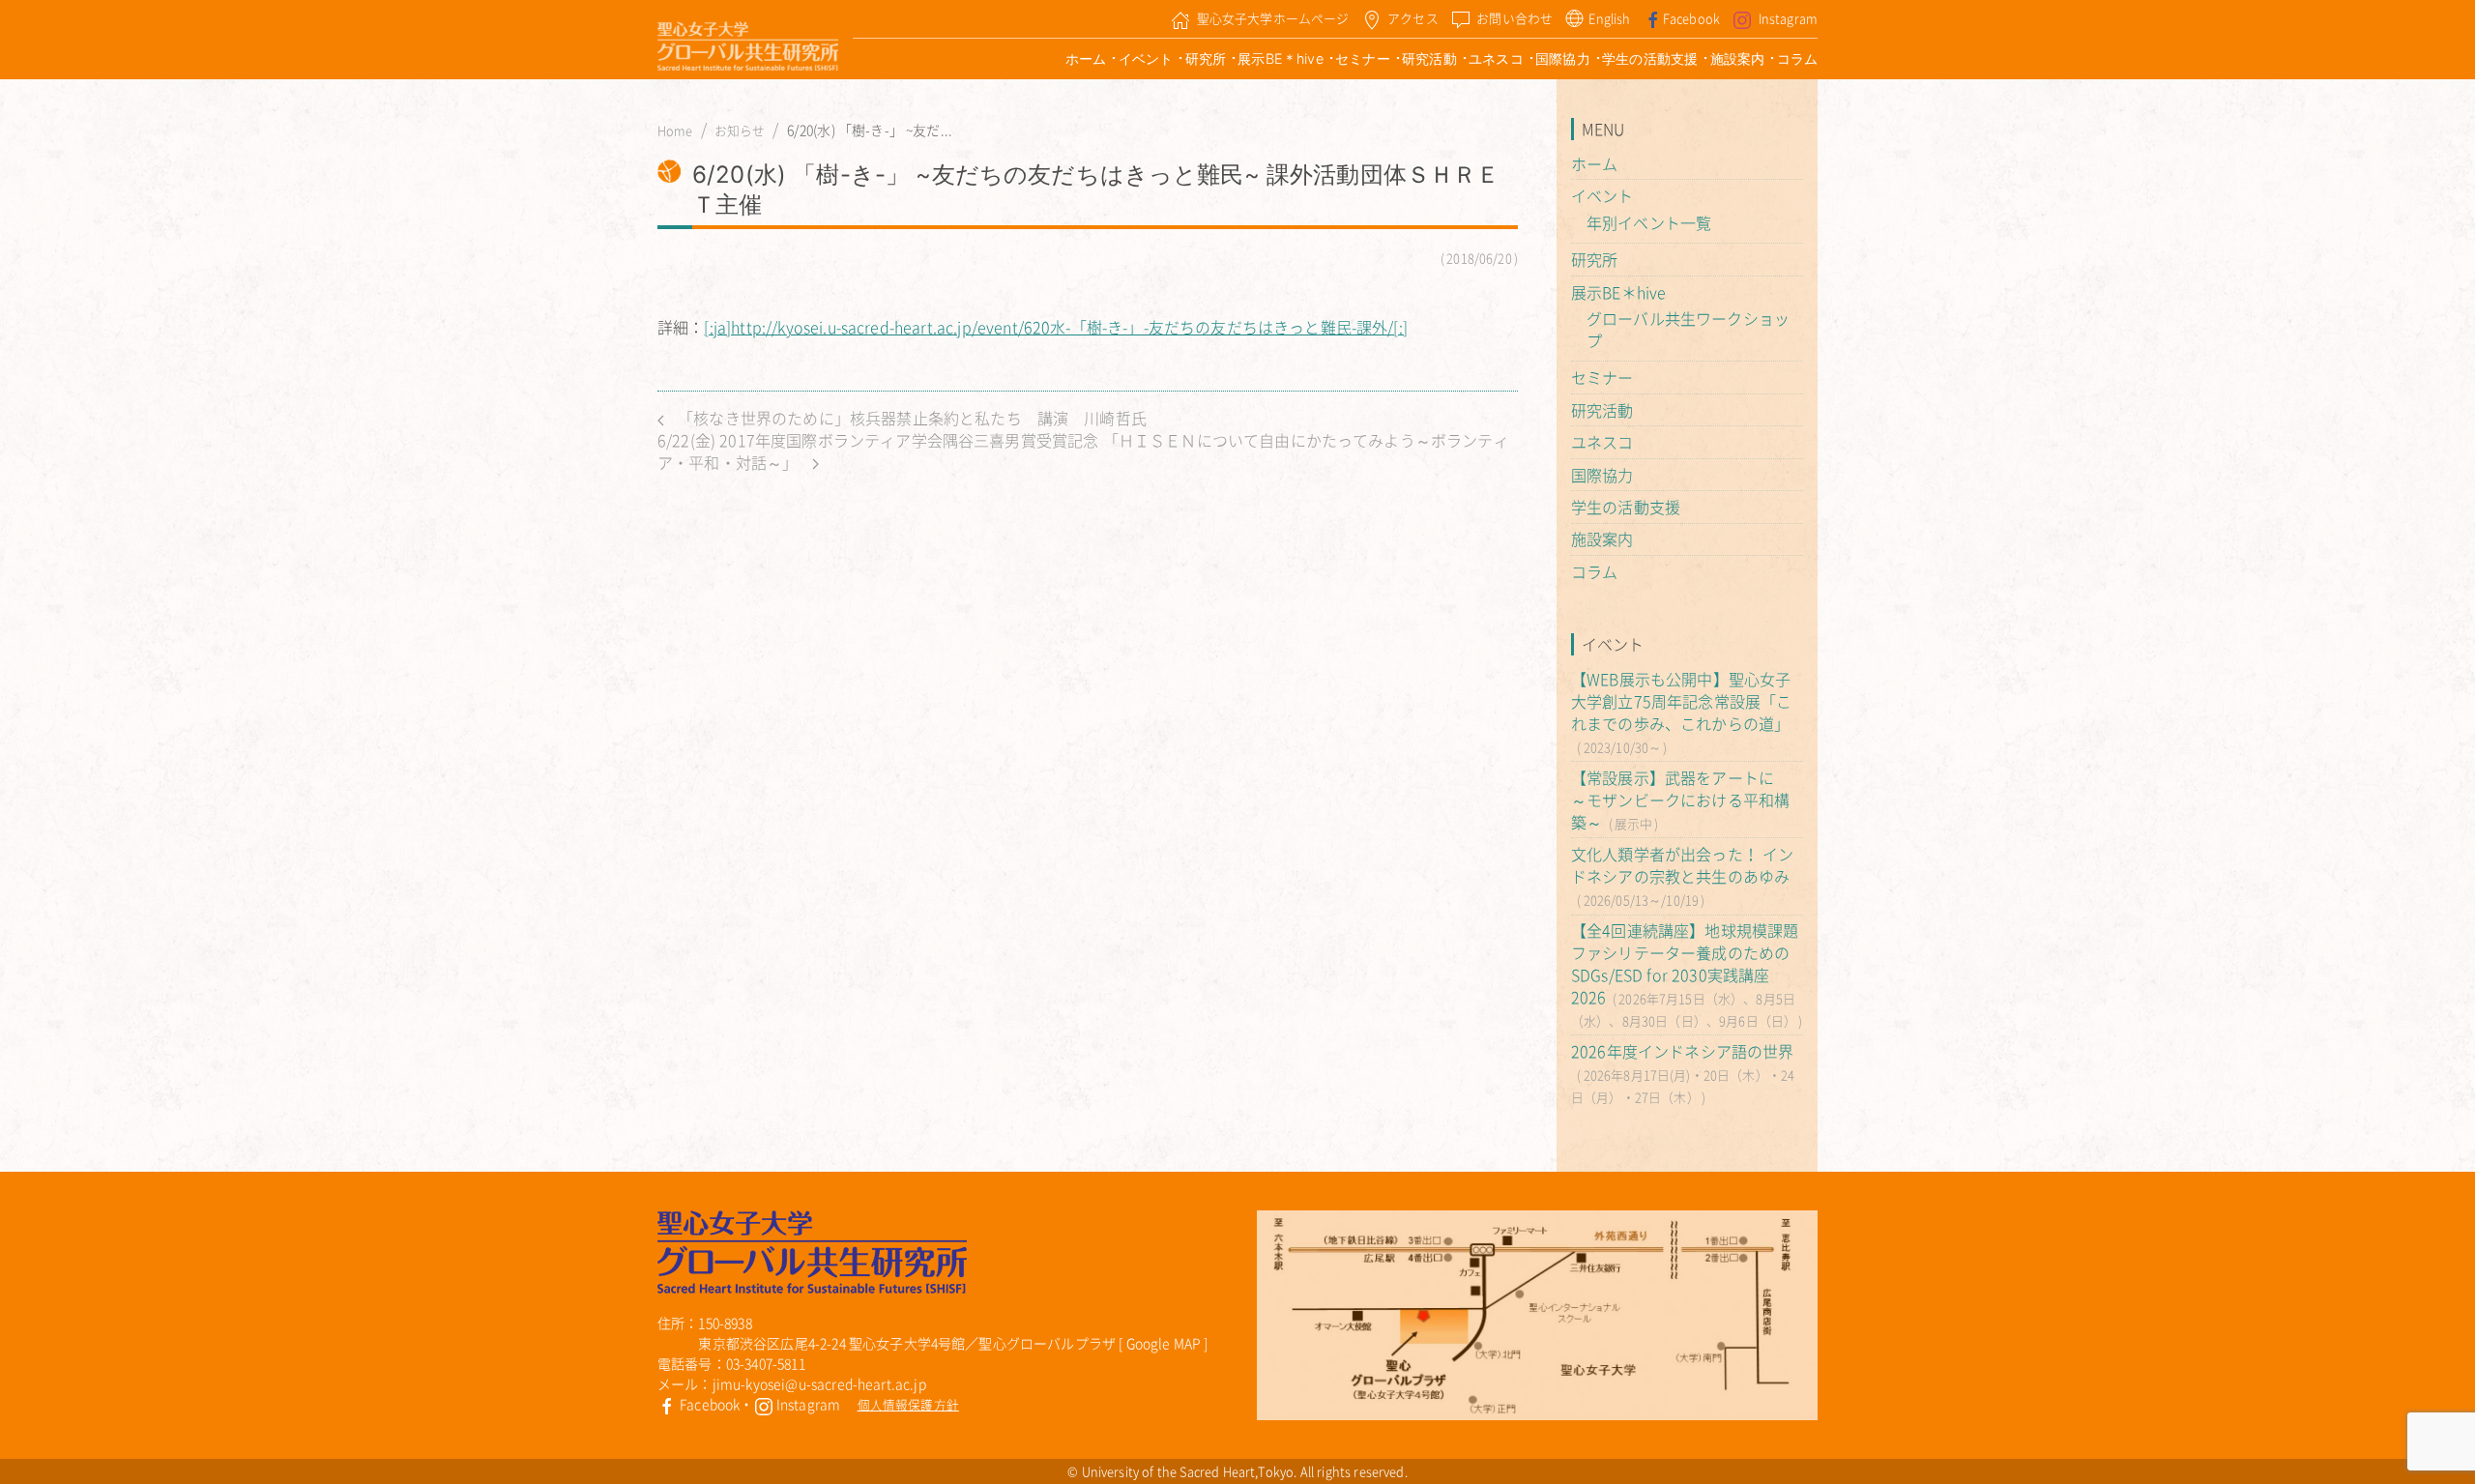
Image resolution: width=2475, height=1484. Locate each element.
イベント (1146, 58)
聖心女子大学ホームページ (1273, 18)
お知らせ (740, 131)
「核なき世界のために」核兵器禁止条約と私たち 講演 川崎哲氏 (910, 418)
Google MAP (1164, 1343)
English (1609, 18)
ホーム (1086, 58)
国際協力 (1563, 58)
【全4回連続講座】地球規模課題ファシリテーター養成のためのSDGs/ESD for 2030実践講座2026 (1685, 963)
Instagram (1788, 18)
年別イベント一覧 (1649, 222)
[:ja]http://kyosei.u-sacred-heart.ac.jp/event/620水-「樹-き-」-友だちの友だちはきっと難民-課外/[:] (1055, 327)
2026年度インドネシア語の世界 (1683, 1051)
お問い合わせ (1514, 18)
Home (675, 131)
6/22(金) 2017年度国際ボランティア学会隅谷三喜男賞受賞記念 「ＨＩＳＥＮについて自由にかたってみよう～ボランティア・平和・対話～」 (1083, 451)
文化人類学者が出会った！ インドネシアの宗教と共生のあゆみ (1682, 865)
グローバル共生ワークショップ (1688, 329)
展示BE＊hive (1280, 58)
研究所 (1206, 58)
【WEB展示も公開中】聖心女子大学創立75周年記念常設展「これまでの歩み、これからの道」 (1681, 701)
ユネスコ (1496, 58)
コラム (1797, 58)
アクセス (1413, 18)
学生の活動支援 (1650, 58)
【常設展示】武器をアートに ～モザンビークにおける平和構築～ (1680, 800)
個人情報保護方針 (908, 1404)
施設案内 (1738, 58)
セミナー (1363, 58)
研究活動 (1429, 58)
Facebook (1691, 18)
